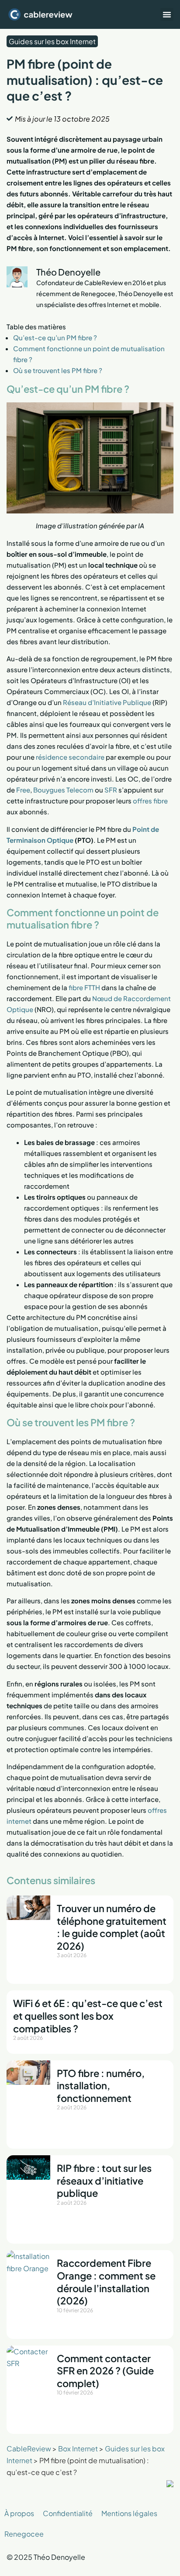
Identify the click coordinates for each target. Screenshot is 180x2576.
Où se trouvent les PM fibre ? (58, 370)
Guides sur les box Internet (52, 41)
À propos (19, 2513)
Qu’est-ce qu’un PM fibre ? (56, 337)
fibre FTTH (84, 987)
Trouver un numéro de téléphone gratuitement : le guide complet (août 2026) (112, 1927)
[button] (167, 14)
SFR (111, 790)
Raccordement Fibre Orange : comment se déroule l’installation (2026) (106, 2282)
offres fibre (150, 801)
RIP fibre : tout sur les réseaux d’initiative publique (104, 2180)
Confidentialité (68, 2513)
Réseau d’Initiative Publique (107, 702)
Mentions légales (129, 2513)
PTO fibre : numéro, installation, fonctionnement (101, 2086)
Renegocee (24, 2534)
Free (23, 790)
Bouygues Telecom (63, 790)
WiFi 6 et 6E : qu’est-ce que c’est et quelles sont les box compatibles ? (88, 2016)
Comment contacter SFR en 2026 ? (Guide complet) (105, 2371)
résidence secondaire (70, 757)
